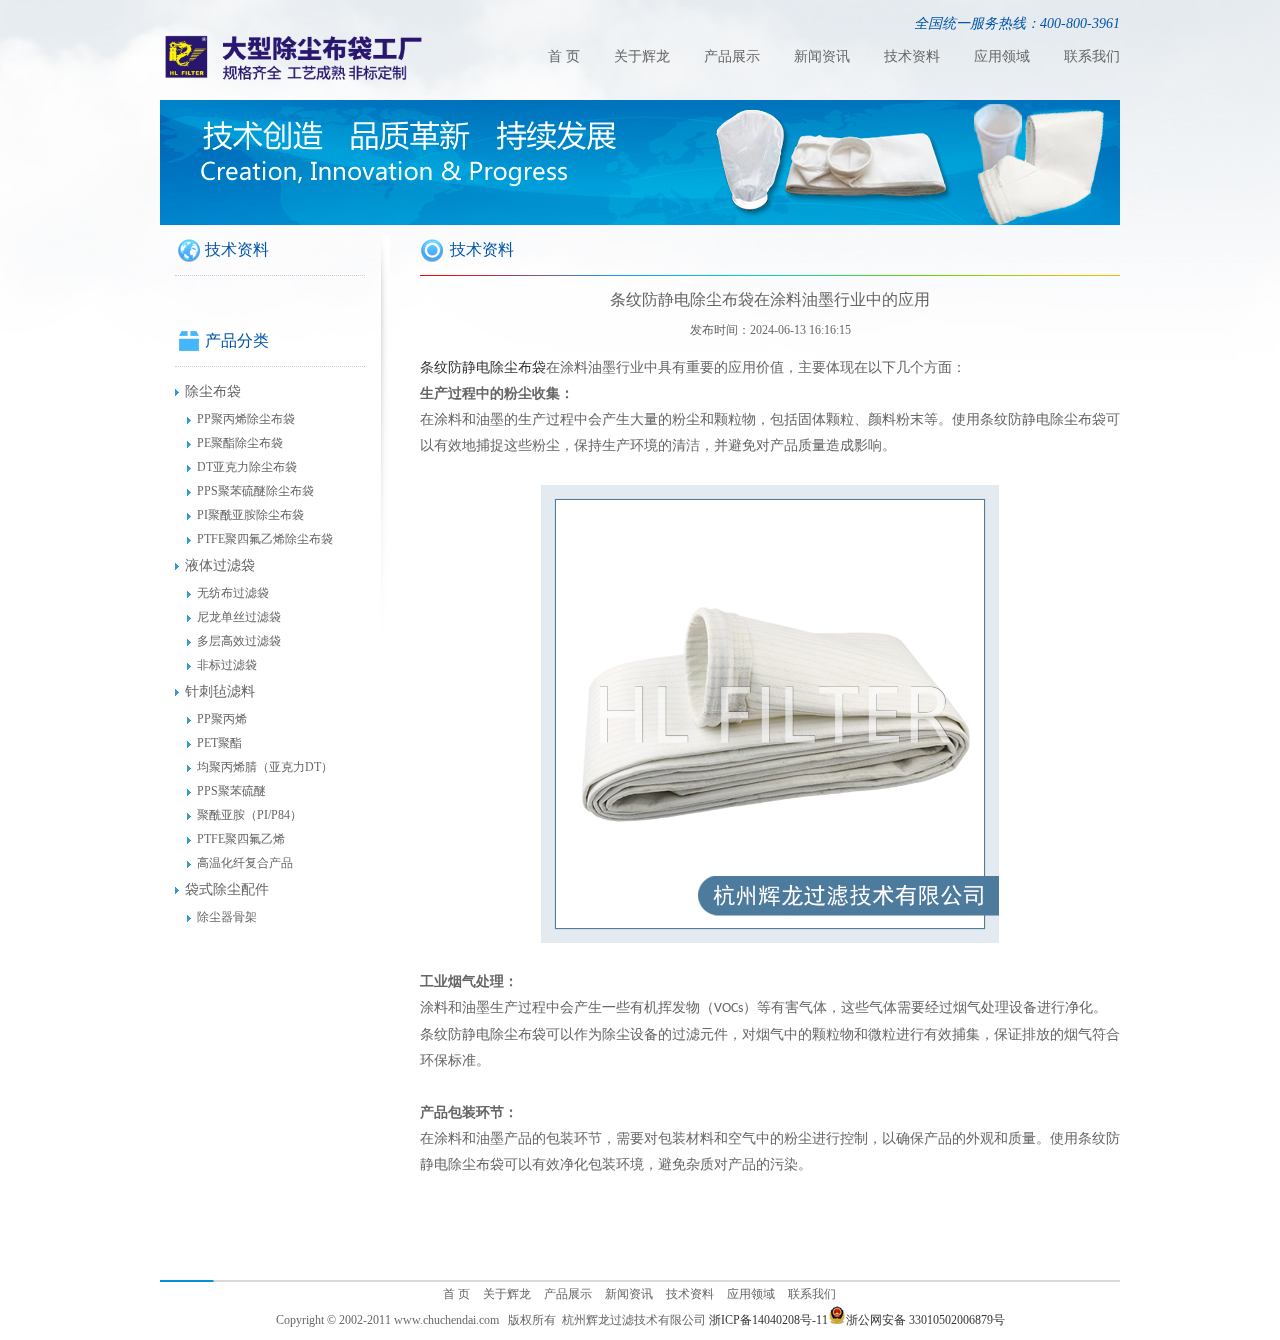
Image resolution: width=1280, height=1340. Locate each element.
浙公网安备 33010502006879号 (925, 1320)
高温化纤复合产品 (245, 863)
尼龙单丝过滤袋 (239, 617)
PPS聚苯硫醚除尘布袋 (255, 491)
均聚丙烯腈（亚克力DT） (265, 767)
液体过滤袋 (220, 565)
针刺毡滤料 (220, 691)
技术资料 (912, 56)
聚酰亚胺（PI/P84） (249, 815)
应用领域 (1002, 56)
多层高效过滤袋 (239, 641)
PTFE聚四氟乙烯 (241, 839)
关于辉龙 (642, 56)
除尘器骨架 (227, 917)
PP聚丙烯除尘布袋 (246, 419)
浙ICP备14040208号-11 (768, 1320)
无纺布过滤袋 (233, 593)
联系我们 (1092, 56)
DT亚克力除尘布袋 (247, 467)
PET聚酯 (219, 743)
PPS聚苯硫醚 (231, 791)
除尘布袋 (213, 391)
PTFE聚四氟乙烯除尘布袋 (265, 539)
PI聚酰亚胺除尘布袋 (250, 515)
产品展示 (732, 56)
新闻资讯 (822, 56)
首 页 (564, 56)
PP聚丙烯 (222, 719)
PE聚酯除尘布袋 (240, 443)
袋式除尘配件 (227, 889)
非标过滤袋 (227, 665)
